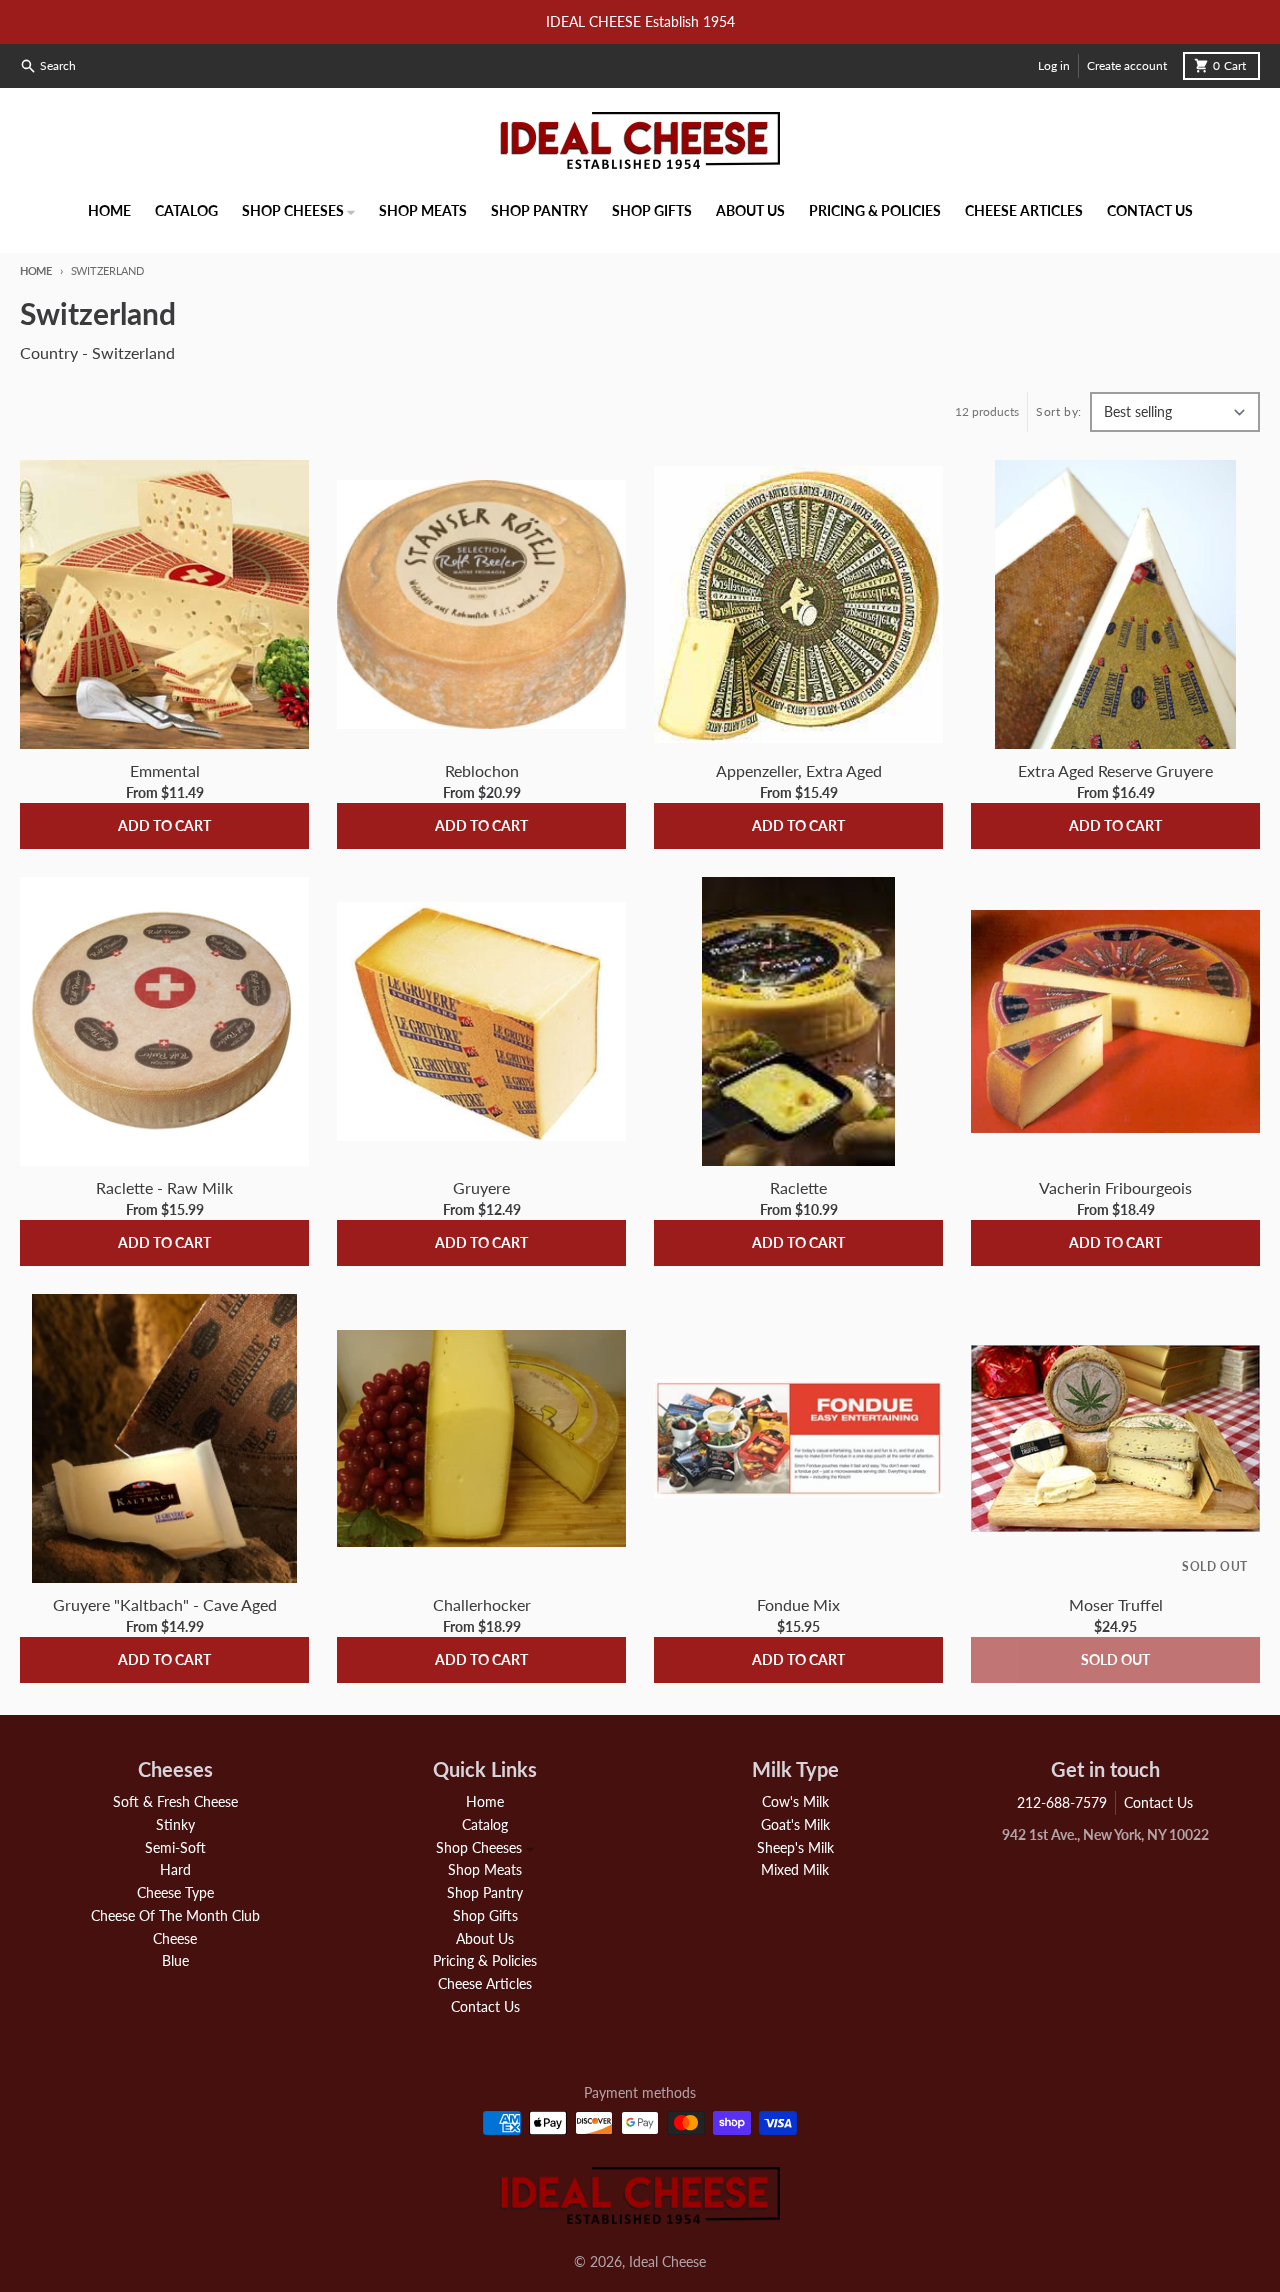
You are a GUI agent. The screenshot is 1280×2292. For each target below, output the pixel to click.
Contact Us (1158, 1802)
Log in (1054, 65)
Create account (1127, 65)
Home (36, 270)
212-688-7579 (1062, 1802)
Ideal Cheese (667, 2261)
